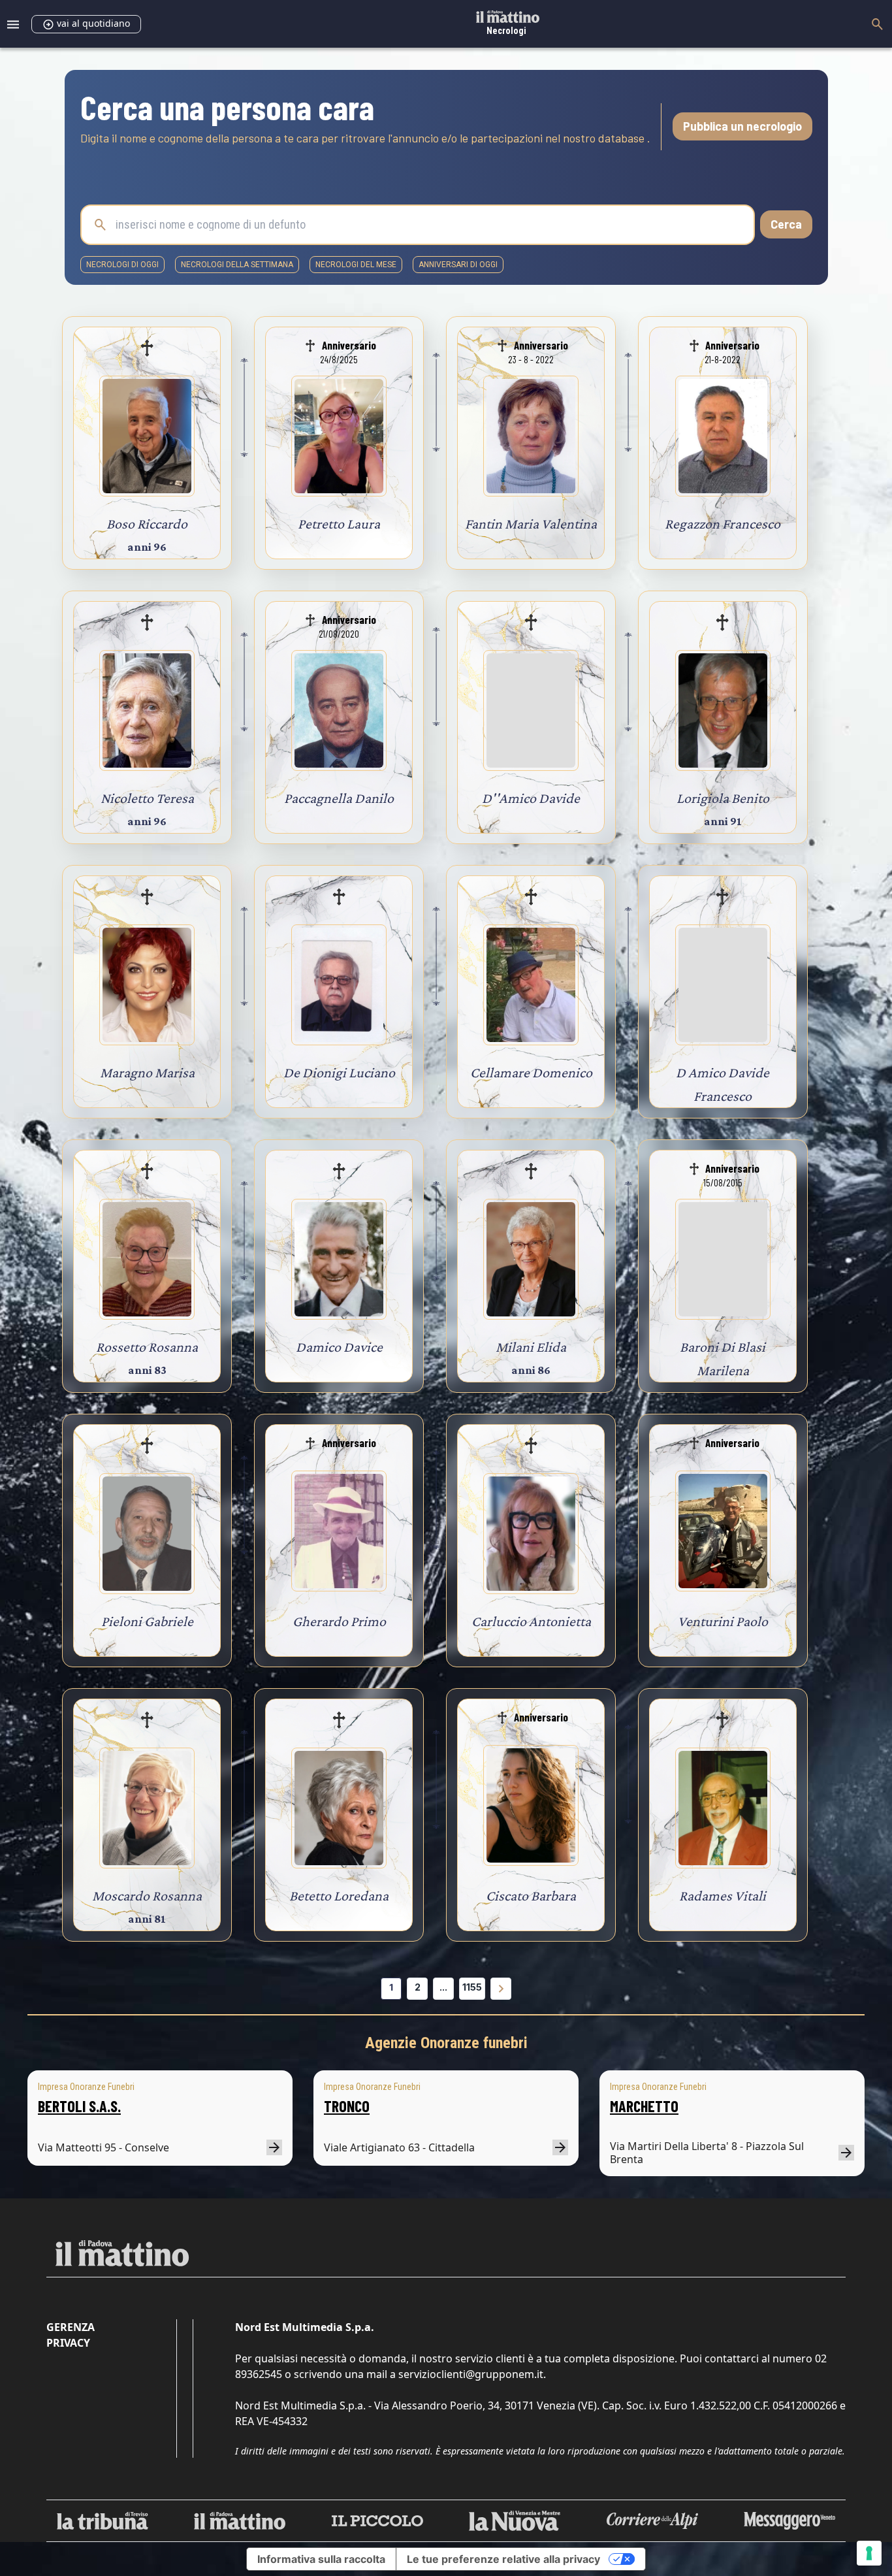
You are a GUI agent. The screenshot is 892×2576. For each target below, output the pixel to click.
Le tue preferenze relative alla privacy (503, 2559)
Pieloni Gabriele (147, 1621)
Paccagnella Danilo (339, 798)
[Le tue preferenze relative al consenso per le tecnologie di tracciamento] (869, 2553)
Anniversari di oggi (458, 265)
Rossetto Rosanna (147, 1347)
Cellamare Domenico (531, 1072)
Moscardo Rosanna (147, 1896)
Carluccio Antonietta (531, 1621)
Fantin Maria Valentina (531, 524)
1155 (472, 1987)
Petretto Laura (339, 524)
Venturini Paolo (723, 1621)
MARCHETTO (644, 2106)
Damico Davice (339, 1347)
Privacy (68, 2343)
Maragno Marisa (147, 1072)
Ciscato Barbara (531, 1896)
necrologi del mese (356, 265)
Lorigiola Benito (723, 798)
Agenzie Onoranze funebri (446, 2043)
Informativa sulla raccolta (321, 2559)
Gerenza (71, 2327)
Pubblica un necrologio (742, 126)
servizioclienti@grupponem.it (471, 2374)
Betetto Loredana (339, 1896)
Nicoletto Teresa (147, 798)
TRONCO (347, 2106)
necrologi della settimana (237, 265)
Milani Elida (531, 1347)
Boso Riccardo (147, 524)
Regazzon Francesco (723, 524)
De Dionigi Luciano (339, 1072)
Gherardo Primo (339, 1621)
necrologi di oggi (122, 265)
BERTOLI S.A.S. (79, 2106)
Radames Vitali (723, 1896)
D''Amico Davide (531, 798)
